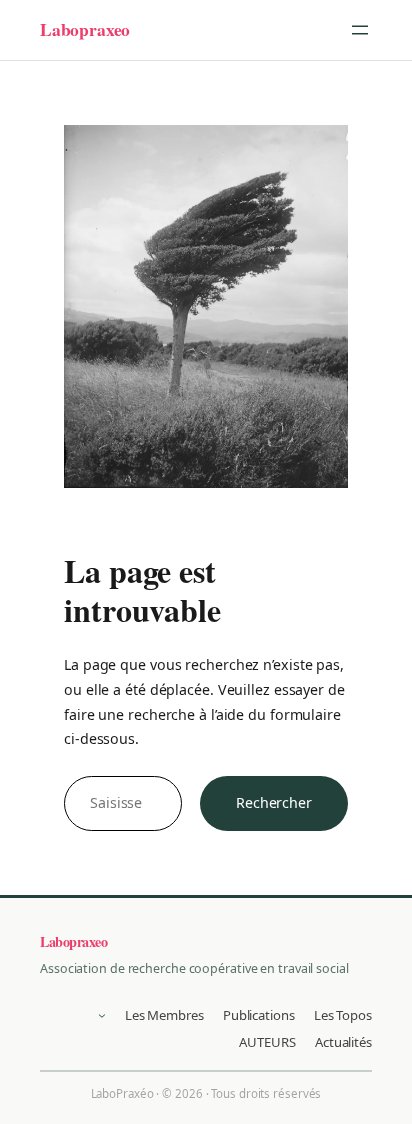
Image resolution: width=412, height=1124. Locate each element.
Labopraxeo (85, 29)
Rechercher (274, 802)
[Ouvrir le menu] (360, 30)
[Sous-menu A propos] (102, 1015)
